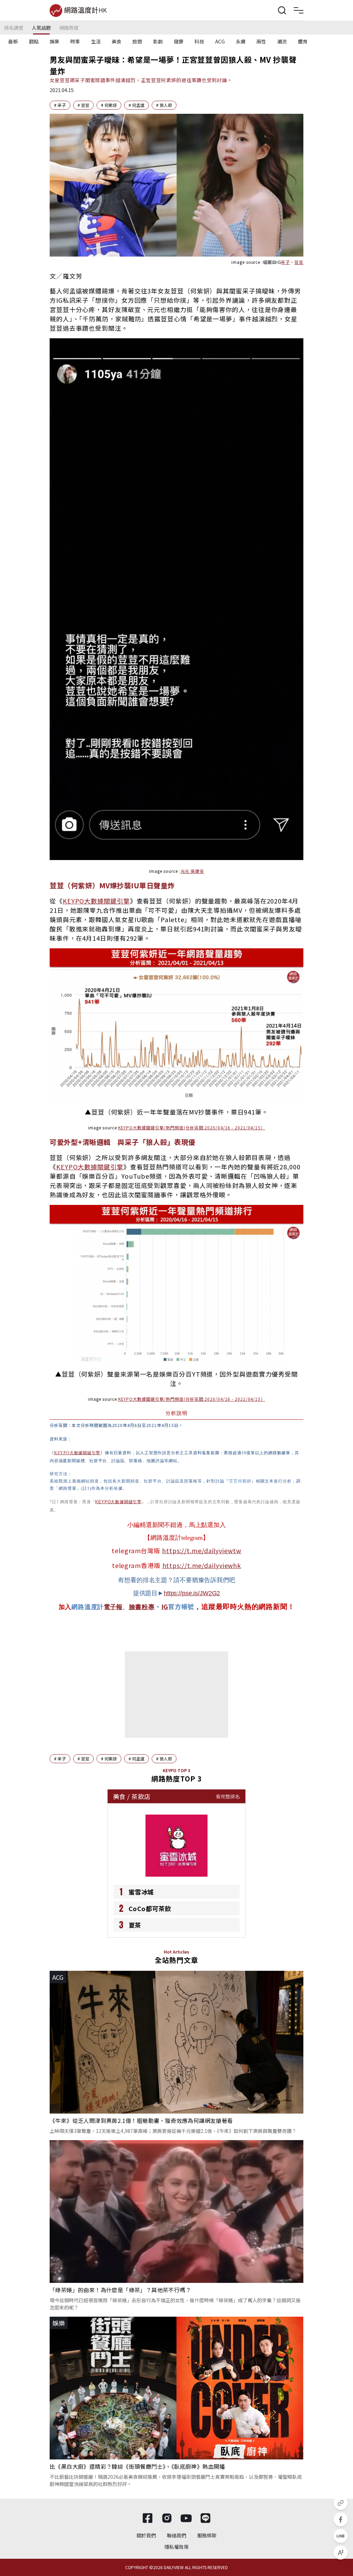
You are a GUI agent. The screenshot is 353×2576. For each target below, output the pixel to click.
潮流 (282, 41)
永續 (241, 41)
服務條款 (207, 2535)
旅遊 (137, 41)
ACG (220, 41)
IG (165, 1606)
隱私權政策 (176, 2547)
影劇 (158, 41)
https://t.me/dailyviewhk (202, 1565)
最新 (13, 41)
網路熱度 (69, 28)
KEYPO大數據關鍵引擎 (96, 901)
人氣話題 (41, 28)
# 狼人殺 (164, 105)
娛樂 (54, 41)
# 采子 (60, 105)
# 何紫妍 (109, 105)
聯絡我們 (176, 2535)
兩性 (261, 41)
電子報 (113, 1607)
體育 (303, 41)
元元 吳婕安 (192, 871)
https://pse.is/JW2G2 (192, 1593)
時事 (75, 41)
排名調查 (14, 28)
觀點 (34, 41)
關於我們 (146, 2535)
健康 (179, 41)
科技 (199, 41)
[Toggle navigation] (299, 10)
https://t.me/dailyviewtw (202, 1550)
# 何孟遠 (137, 105)
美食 (117, 41)
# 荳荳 (83, 105)
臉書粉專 (142, 1607)
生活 (96, 41)
